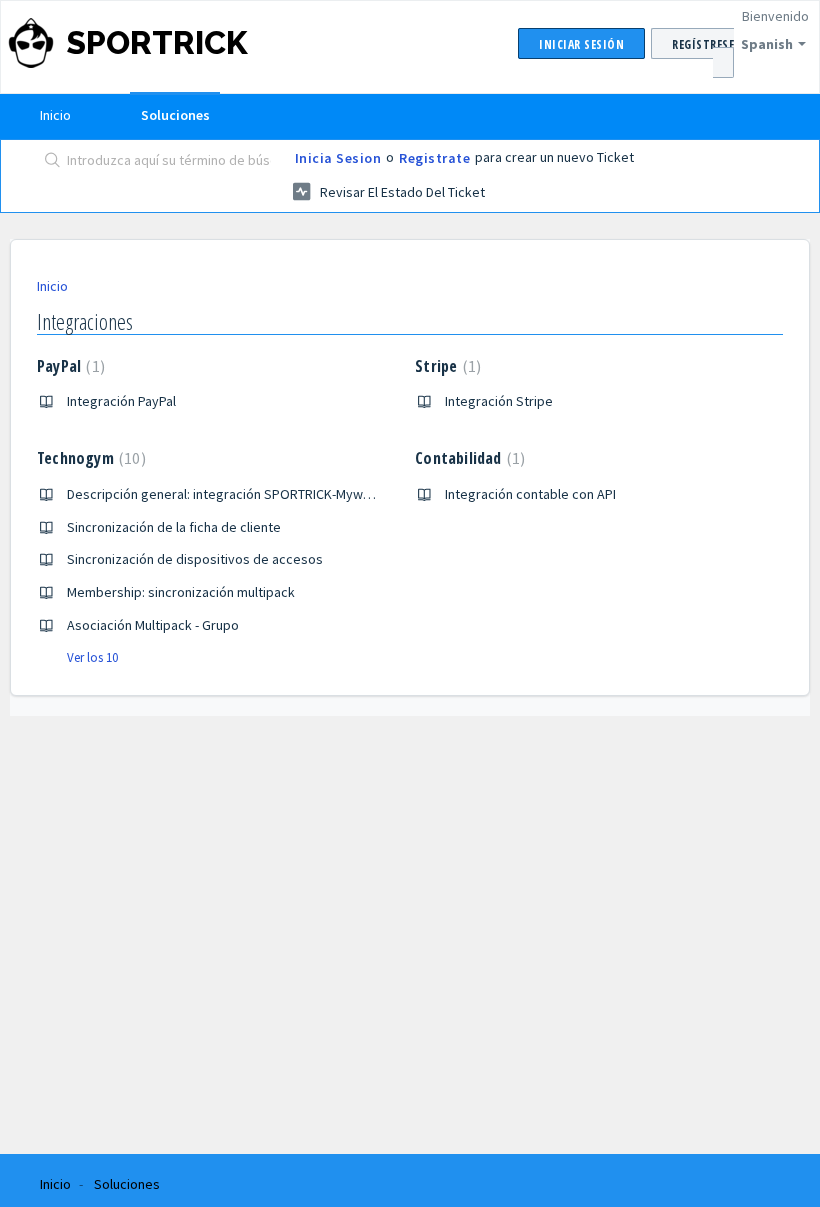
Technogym (89, 458)
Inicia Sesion (338, 158)
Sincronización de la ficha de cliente (174, 527)
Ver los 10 (92, 657)
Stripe (445, 366)
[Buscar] (48, 162)
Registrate (434, 158)
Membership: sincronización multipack (181, 592)
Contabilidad (467, 458)
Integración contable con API (530, 494)
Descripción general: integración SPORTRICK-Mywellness (236, 494)
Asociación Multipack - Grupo (153, 625)
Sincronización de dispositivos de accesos (195, 559)
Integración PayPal (121, 401)
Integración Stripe (499, 401)
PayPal (68, 366)
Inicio (55, 115)
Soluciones (175, 115)
